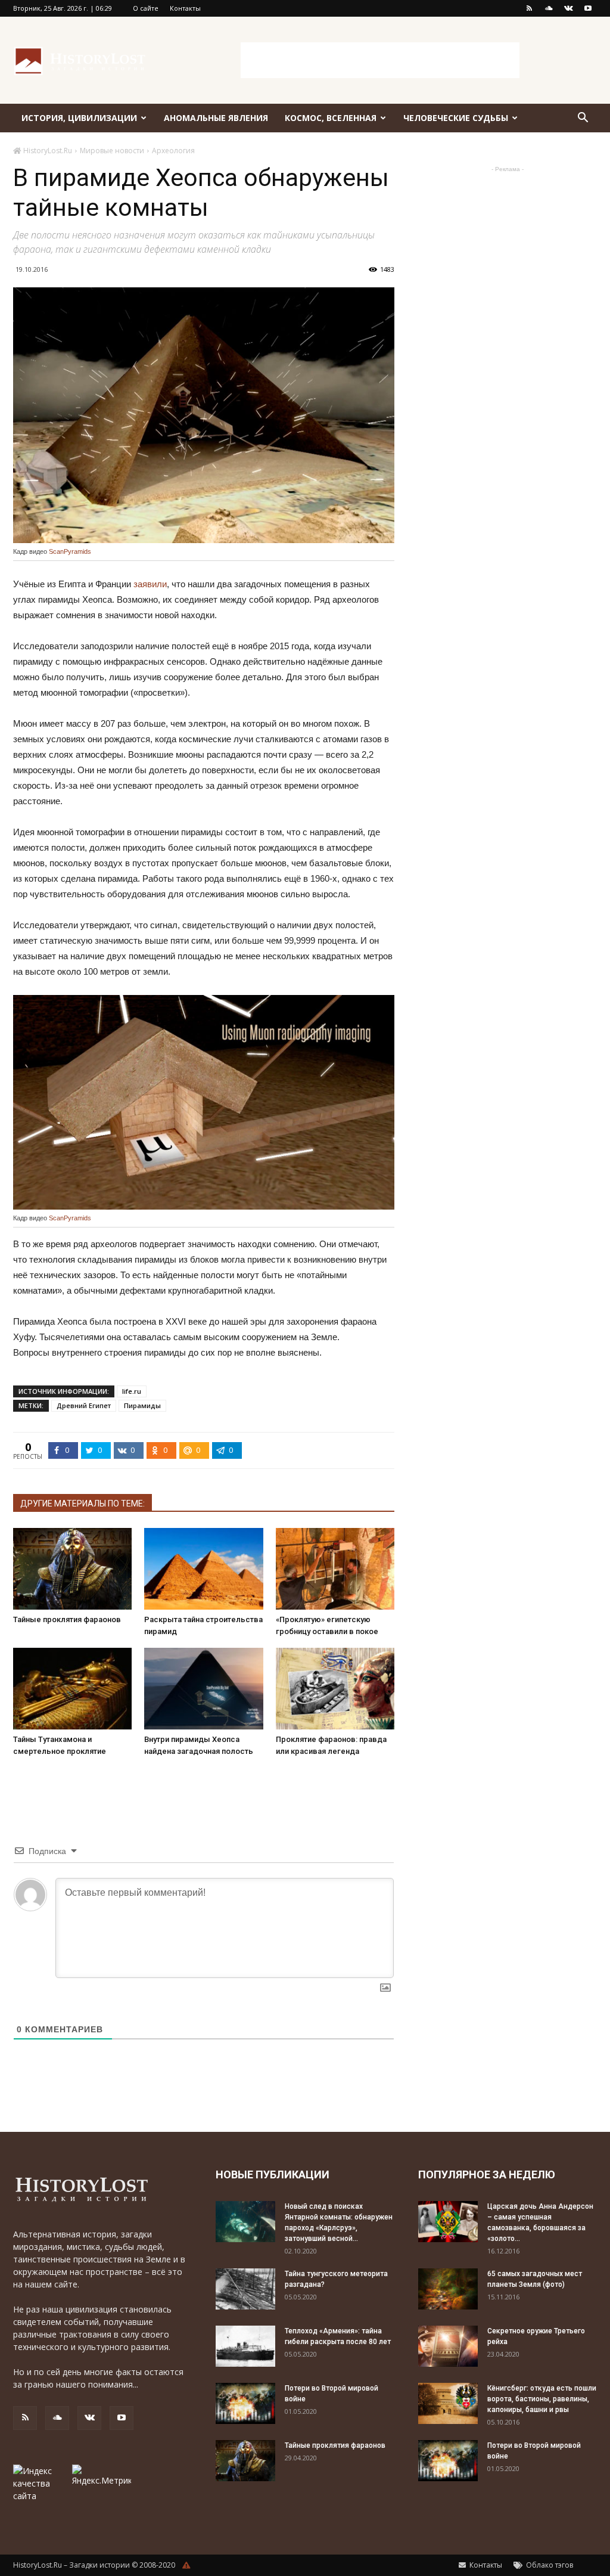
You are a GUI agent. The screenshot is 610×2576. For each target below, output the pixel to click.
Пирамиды (142, 1405)
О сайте (146, 8)
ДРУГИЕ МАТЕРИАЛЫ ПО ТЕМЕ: (83, 1504)
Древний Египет (84, 1405)
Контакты (185, 8)
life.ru (132, 1391)
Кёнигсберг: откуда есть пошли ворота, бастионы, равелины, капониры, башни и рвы (542, 2399)
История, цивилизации (79, 118)
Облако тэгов (549, 2565)
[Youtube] (588, 8)
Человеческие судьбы (456, 118)
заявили (150, 584)
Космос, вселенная (331, 118)
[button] (583, 119)
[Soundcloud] (549, 8)
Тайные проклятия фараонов (67, 1619)
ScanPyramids (70, 551)
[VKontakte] (568, 8)
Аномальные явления (216, 118)
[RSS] (529, 8)
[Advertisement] (380, 60)
